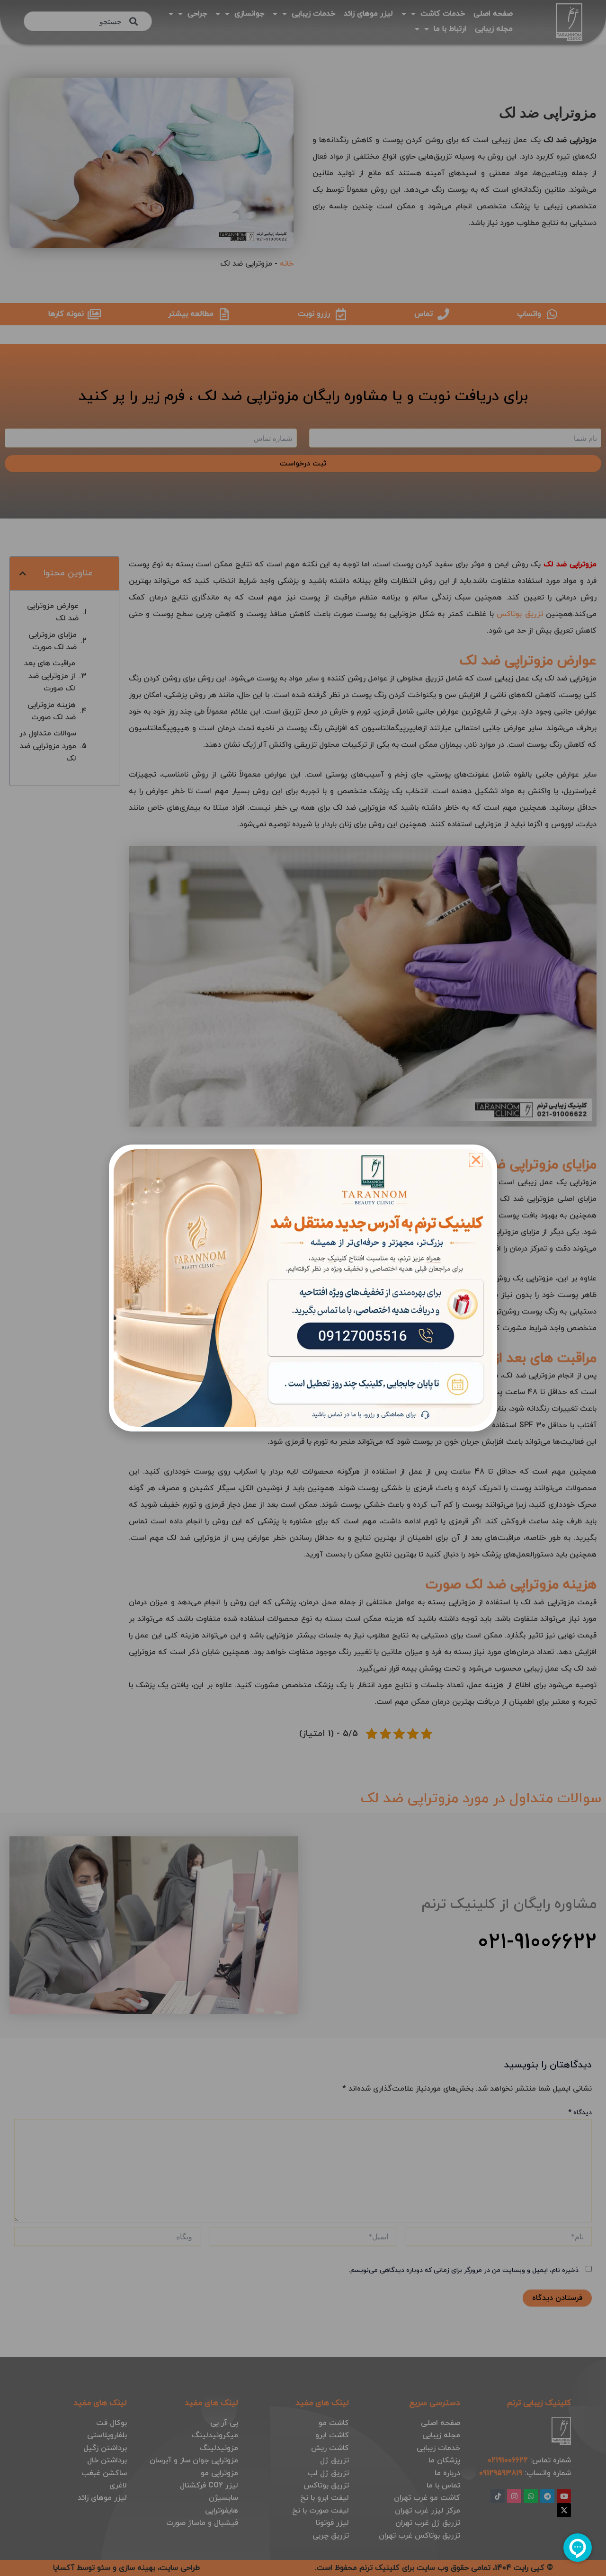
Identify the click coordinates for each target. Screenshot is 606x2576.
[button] (476, 1160)
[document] (303, 1288)
